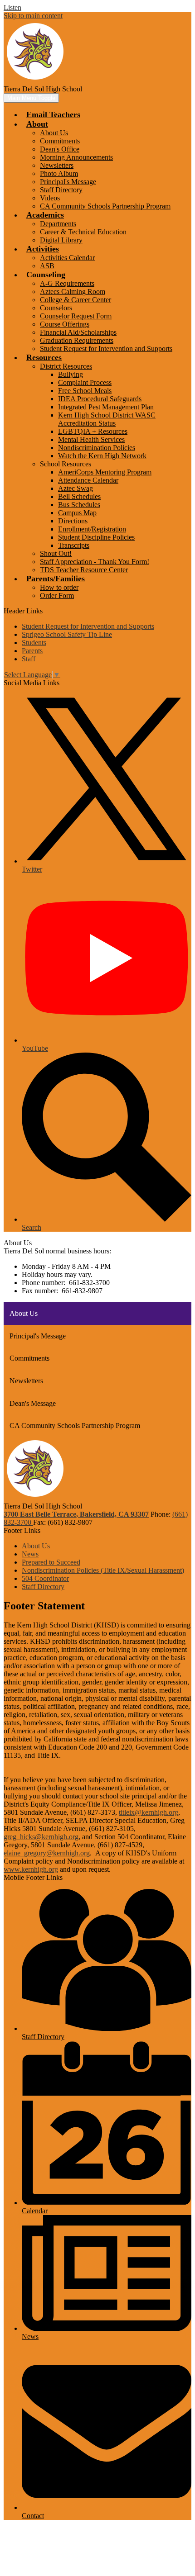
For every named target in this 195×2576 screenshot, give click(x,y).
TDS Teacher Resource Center (84, 570)
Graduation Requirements (77, 340)
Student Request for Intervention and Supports (106, 349)
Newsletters (57, 165)
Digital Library (61, 240)
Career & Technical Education (83, 232)
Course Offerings (65, 324)
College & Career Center (76, 300)
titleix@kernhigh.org (149, 1812)
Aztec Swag (76, 488)
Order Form (57, 595)
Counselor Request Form (76, 316)
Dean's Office (60, 149)
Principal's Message (68, 182)
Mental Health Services (91, 439)
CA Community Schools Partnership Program (105, 206)
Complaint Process (85, 382)
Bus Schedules (79, 505)
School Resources (66, 464)
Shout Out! (56, 553)
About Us (54, 133)
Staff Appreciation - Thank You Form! (95, 562)
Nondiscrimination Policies (97, 448)
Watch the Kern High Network (102, 456)
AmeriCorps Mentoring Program (105, 472)
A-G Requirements (67, 283)
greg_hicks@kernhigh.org (41, 1837)
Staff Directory (61, 190)
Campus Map (77, 513)
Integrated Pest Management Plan (106, 407)
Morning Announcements (76, 157)
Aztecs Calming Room (73, 292)
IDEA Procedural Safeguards (100, 399)
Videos (50, 198)
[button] (37, 124)
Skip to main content (33, 16)
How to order (59, 587)
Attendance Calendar (88, 480)
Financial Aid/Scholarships (78, 332)
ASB (47, 266)
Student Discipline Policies (96, 537)
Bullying (71, 374)
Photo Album (59, 173)
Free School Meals (85, 391)
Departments (58, 224)
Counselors (56, 308)
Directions (73, 521)
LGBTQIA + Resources (93, 431)
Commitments (60, 141)
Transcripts (74, 545)
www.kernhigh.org (31, 1869)
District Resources (66, 366)
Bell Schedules (79, 496)
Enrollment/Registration (92, 529)
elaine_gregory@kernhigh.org (47, 1853)
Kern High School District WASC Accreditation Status (107, 419)
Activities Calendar (67, 258)
